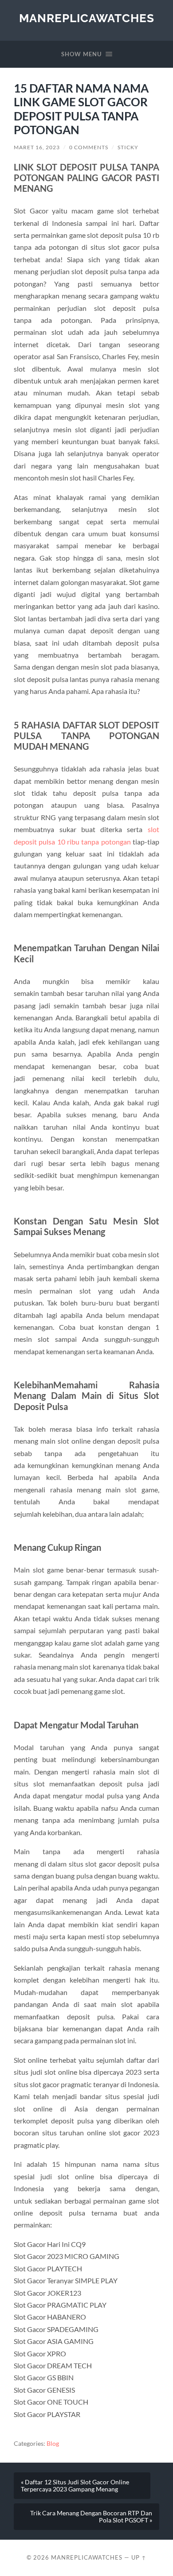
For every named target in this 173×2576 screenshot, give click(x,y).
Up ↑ (139, 2557)
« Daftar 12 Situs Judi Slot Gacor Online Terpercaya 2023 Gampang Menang (75, 2486)
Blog (53, 2444)
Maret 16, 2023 (37, 147)
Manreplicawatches (87, 18)
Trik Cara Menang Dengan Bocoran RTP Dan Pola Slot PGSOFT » (91, 2517)
